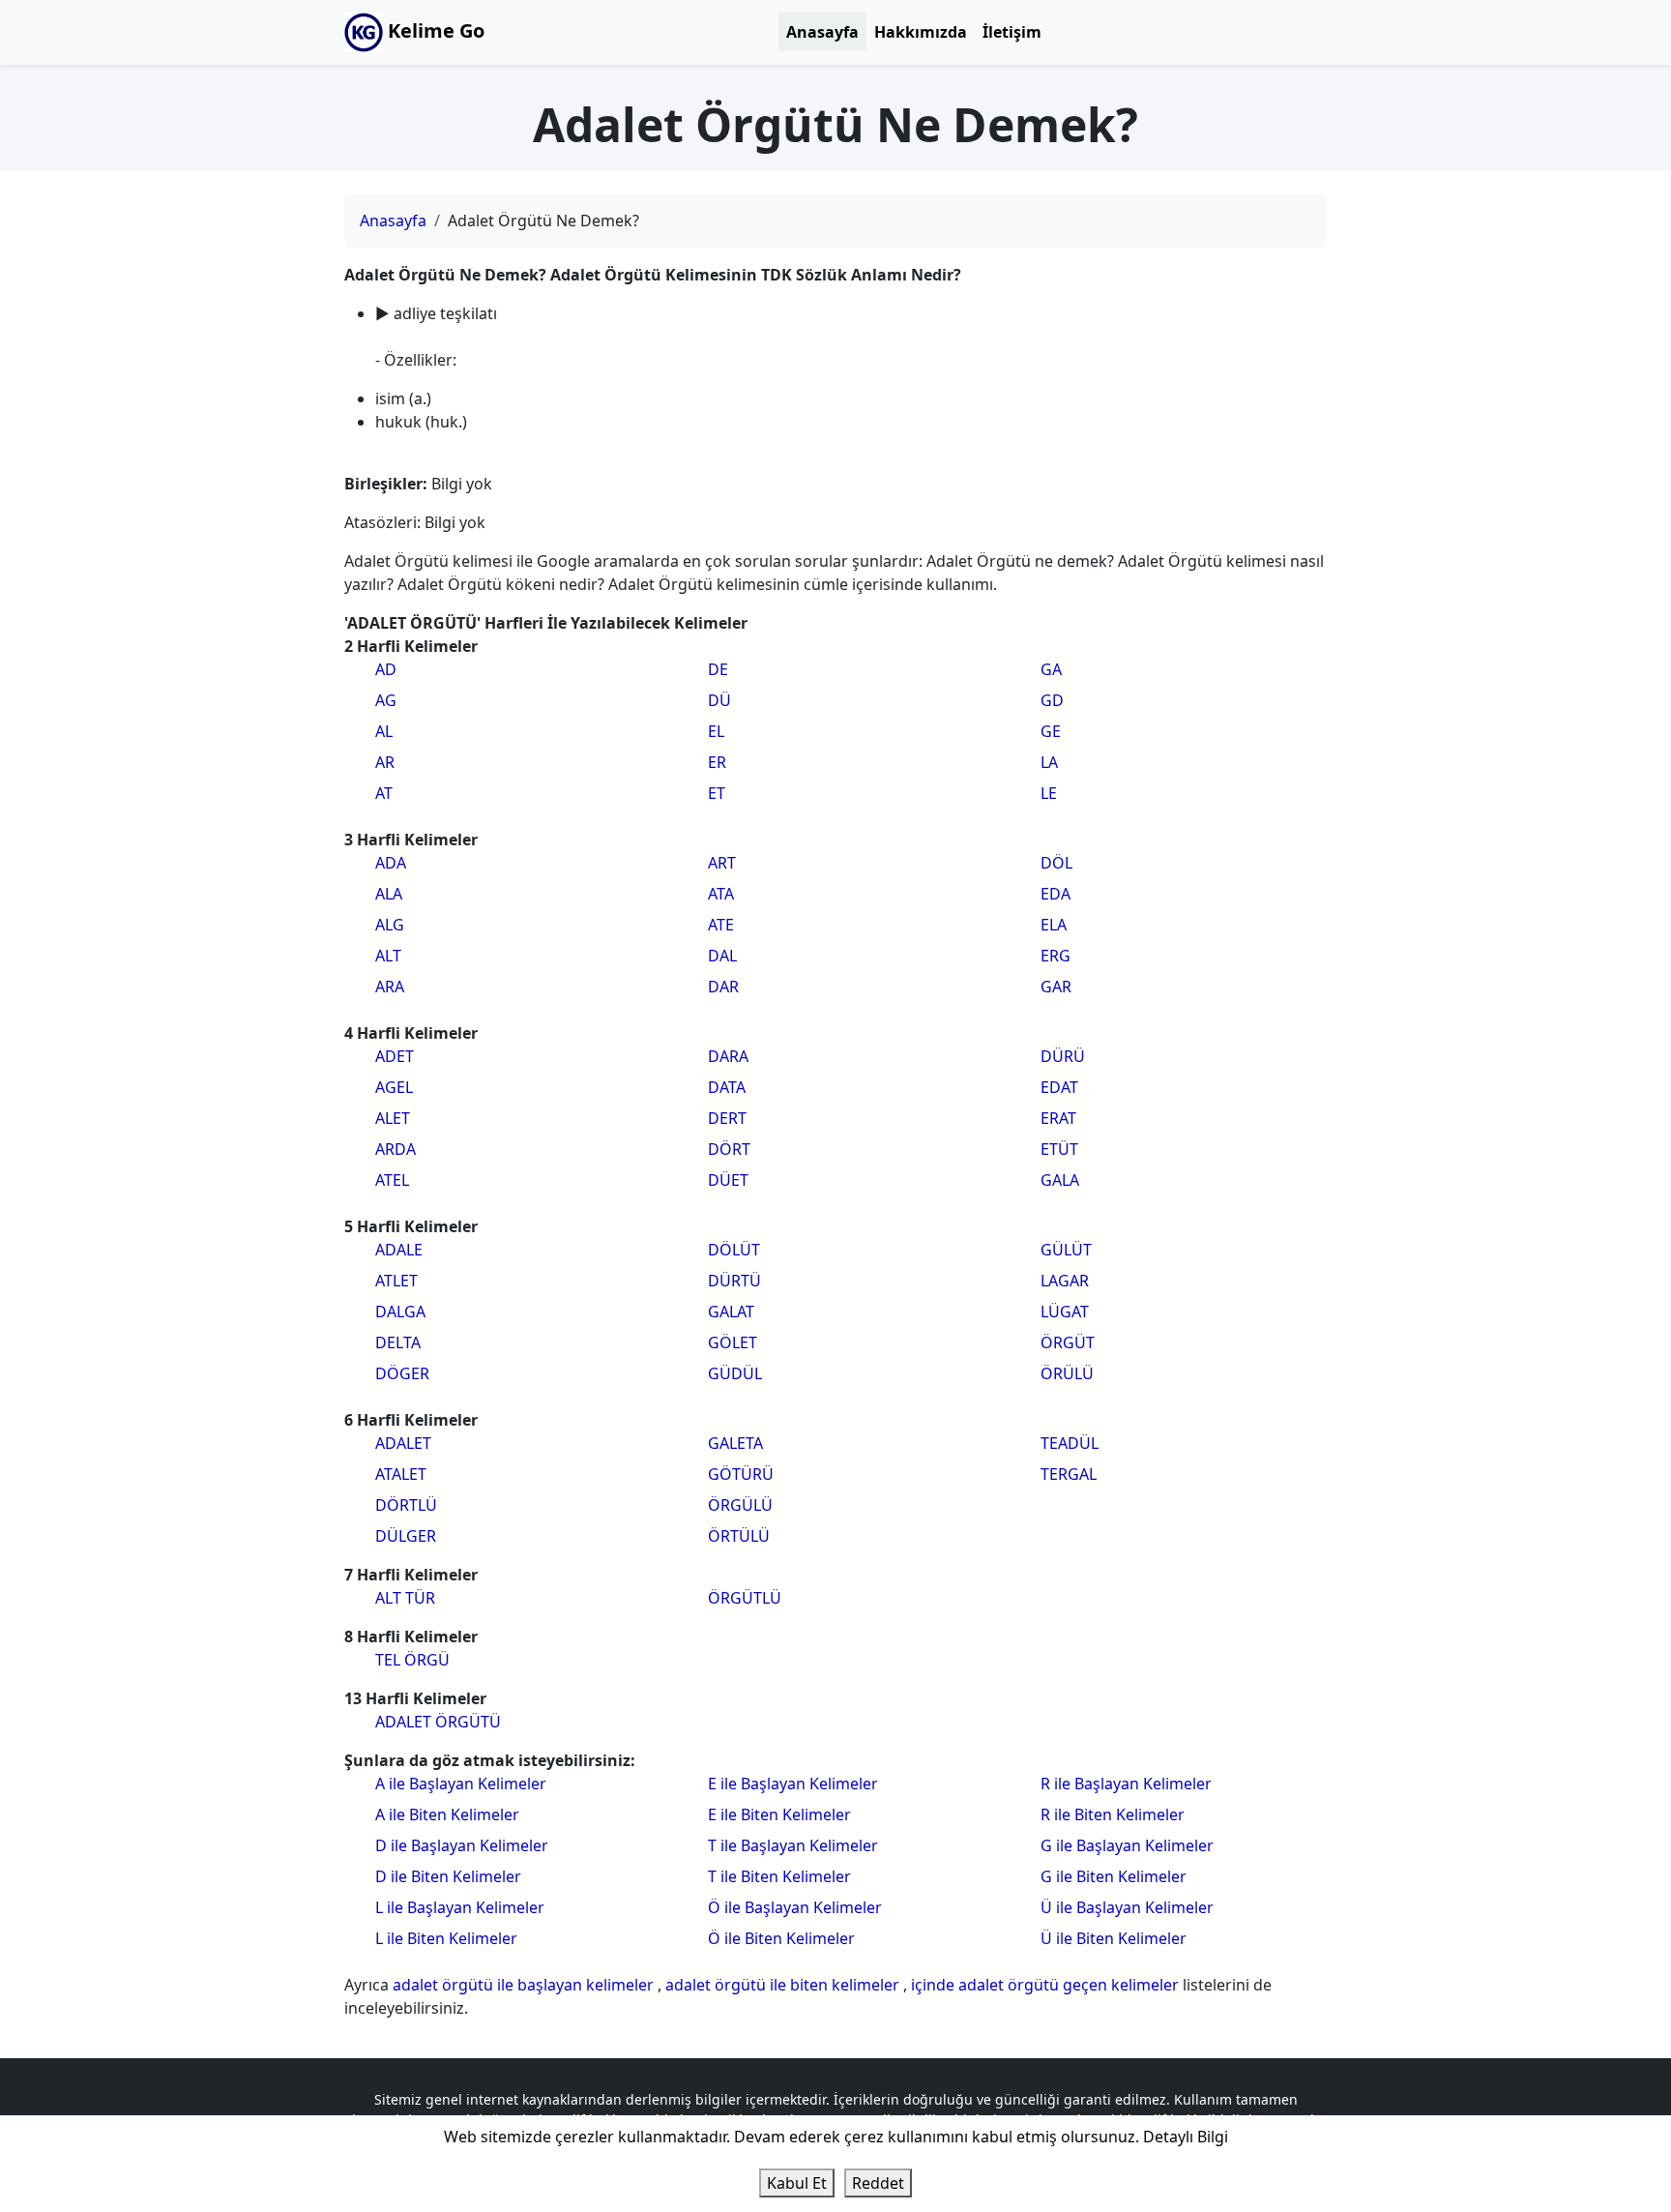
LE (1049, 793)
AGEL (394, 1087)
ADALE (399, 1250)
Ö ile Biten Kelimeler (781, 1938)
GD (1052, 700)
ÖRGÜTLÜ (745, 1598)
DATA (727, 1087)
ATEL (392, 1180)
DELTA (398, 1342)
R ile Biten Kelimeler (1113, 1814)
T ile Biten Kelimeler (779, 1876)
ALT (388, 956)
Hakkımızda (921, 32)
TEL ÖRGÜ (412, 1660)
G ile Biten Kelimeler (1114, 1876)
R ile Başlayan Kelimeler (1126, 1784)
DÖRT (729, 1149)
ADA (391, 863)
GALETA (735, 1443)
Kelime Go (434, 30)
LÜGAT (1065, 1312)
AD (386, 669)
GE (1051, 731)
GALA (1060, 1180)
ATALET (401, 1474)
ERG (1055, 956)
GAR (1056, 987)
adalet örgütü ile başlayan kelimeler (525, 1985)
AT (384, 793)
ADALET (403, 1443)
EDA (1055, 894)
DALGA (400, 1312)
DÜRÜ (1063, 1056)
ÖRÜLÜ (1067, 1373)
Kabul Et (797, 2183)
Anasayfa (822, 32)
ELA (1054, 925)
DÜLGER (406, 1536)
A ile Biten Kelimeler (447, 1814)
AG (386, 700)
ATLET (396, 1281)
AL (384, 731)
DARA (728, 1056)
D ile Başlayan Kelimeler (462, 1845)
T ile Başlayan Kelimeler (793, 1845)
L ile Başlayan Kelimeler (460, 1907)
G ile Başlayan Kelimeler (1127, 1845)
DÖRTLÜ (406, 1505)
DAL (722, 956)
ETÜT (1059, 1149)
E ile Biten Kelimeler (779, 1814)
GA (1051, 669)
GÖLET (733, 1342)
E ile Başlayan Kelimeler (793, 1784)
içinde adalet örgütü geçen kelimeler (1047, 1985)
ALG (390, 925)
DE (718, 669)
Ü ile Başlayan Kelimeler (1127, 1907)
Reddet (878, 2183)
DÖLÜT (734, 1250)
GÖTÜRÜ (741, 1474)
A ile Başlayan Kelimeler (461, 1784)
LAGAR (1065, 1281)
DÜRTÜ (734, 1281)
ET (717, 793)
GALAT (731, 1312)
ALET (393, 1118)
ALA (389, 894)
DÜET (728, 1180)
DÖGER (402, 1373)
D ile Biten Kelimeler (448, 1876)
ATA (721, 894)
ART (722, 863)
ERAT (1058, 1118)
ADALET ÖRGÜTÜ (438, 1722)
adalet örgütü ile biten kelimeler (784, 1985)
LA (1049, 762)
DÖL (1056, 863)
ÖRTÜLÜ (739, 1536)
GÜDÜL (735, 1373)
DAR (723, 987)
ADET (395, 1056)
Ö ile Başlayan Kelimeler (795, 1907)
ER (717, 762)
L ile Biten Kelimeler (446, 1938)
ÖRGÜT (1068, 1342)
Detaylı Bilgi (1186, 2137)
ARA (390, 987)
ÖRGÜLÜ (740, 1505)
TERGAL (1069, 1474)
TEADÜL (1070, 1443)
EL (716, 731)
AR (385, 762)
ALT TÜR (405, 1598)
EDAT (1059, 1087)
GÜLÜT (1066, 1250)
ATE (721, 925)
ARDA (396, 1149)
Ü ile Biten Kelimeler (1114, 1938)
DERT (727, 1118)
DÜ (719, 700)
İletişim (1012, 32)
